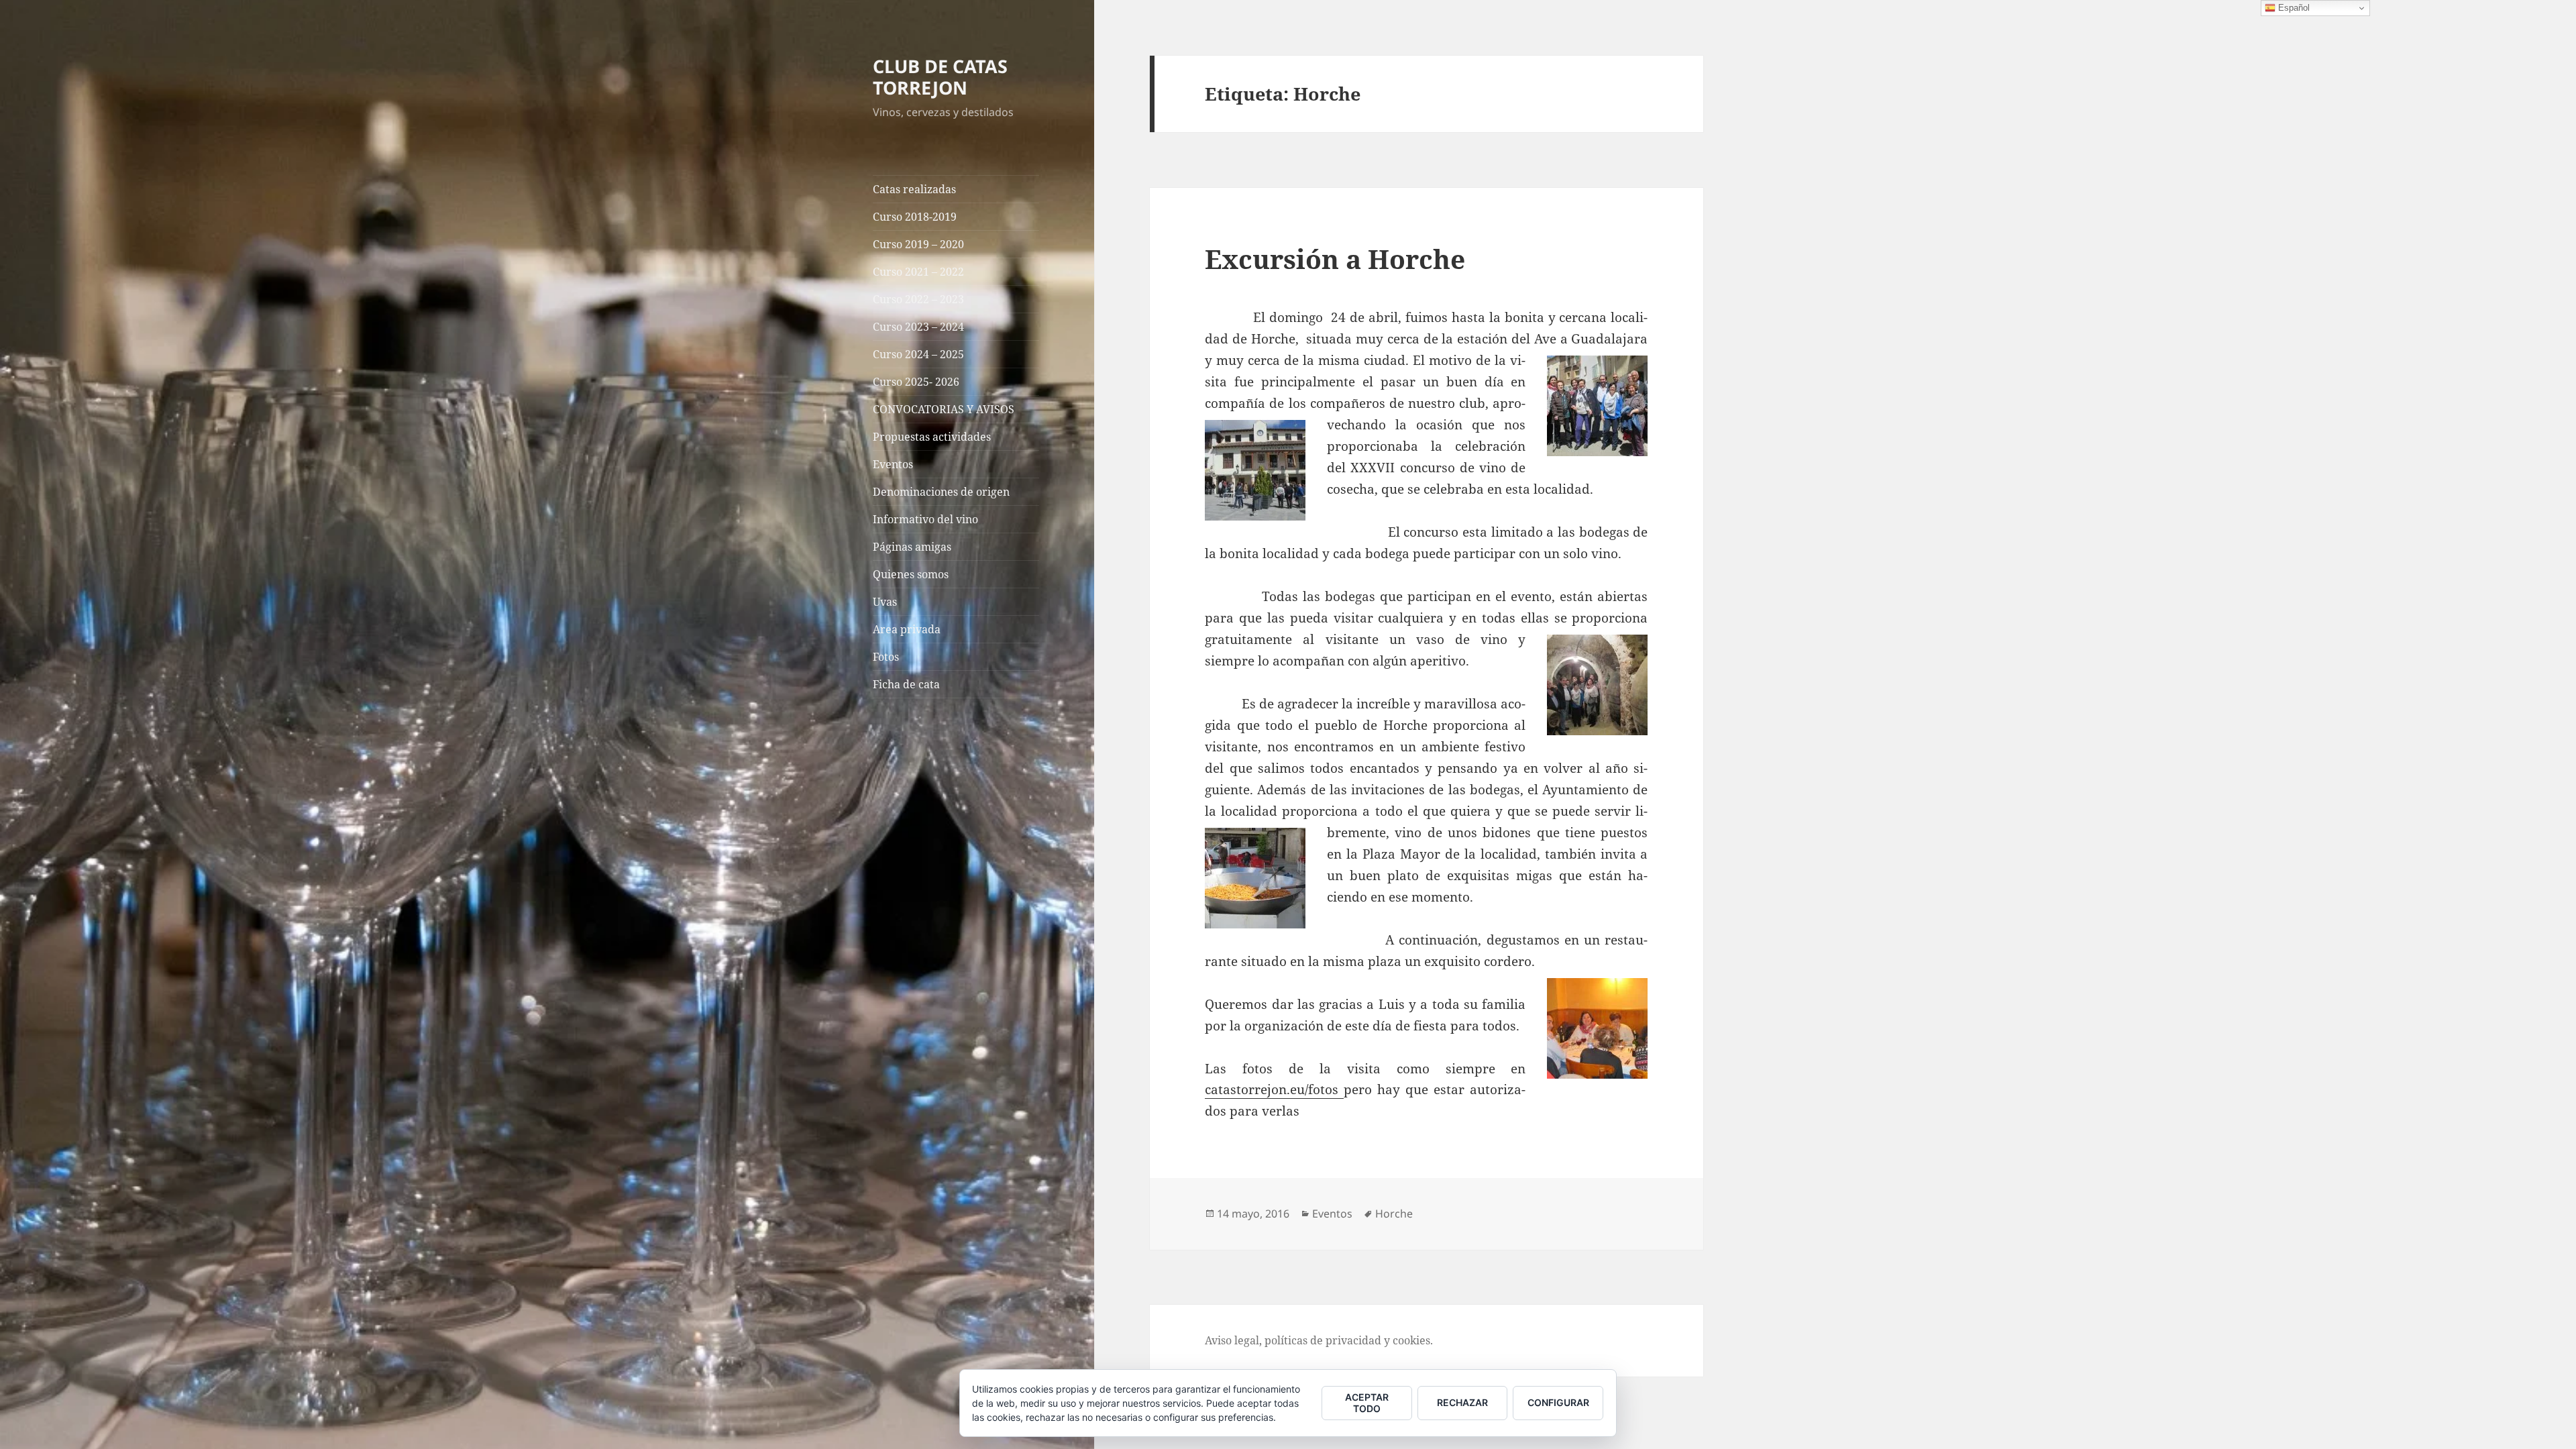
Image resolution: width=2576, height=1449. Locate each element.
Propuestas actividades (932, 437)
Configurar (1558, 1402)
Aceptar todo (1367, 1403)
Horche (1394, 1214)
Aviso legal (1232, 1340)
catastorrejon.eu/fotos (1274, 1089)
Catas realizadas (914, 189)
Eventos (893, 464)
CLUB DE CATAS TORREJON (940, 77)
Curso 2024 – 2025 (918, 354)
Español (2293, 8)
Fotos (886, 657)
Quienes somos (911, 574)
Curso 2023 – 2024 (918, 327)
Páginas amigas (912, 547)
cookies (1411, 1340)
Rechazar (1462, 1402)
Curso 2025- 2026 (916, 382)
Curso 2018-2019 (915, 217)
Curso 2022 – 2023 (918, 299)
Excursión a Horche (1335, 259)
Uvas (885, 602)
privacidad (1353, 1340)
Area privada (907, 629)
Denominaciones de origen (941, 492)
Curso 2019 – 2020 (918, 244)
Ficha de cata (906, 684)
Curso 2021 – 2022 (918, 272)
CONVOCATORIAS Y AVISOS (944, 409)
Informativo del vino (925, 519)
